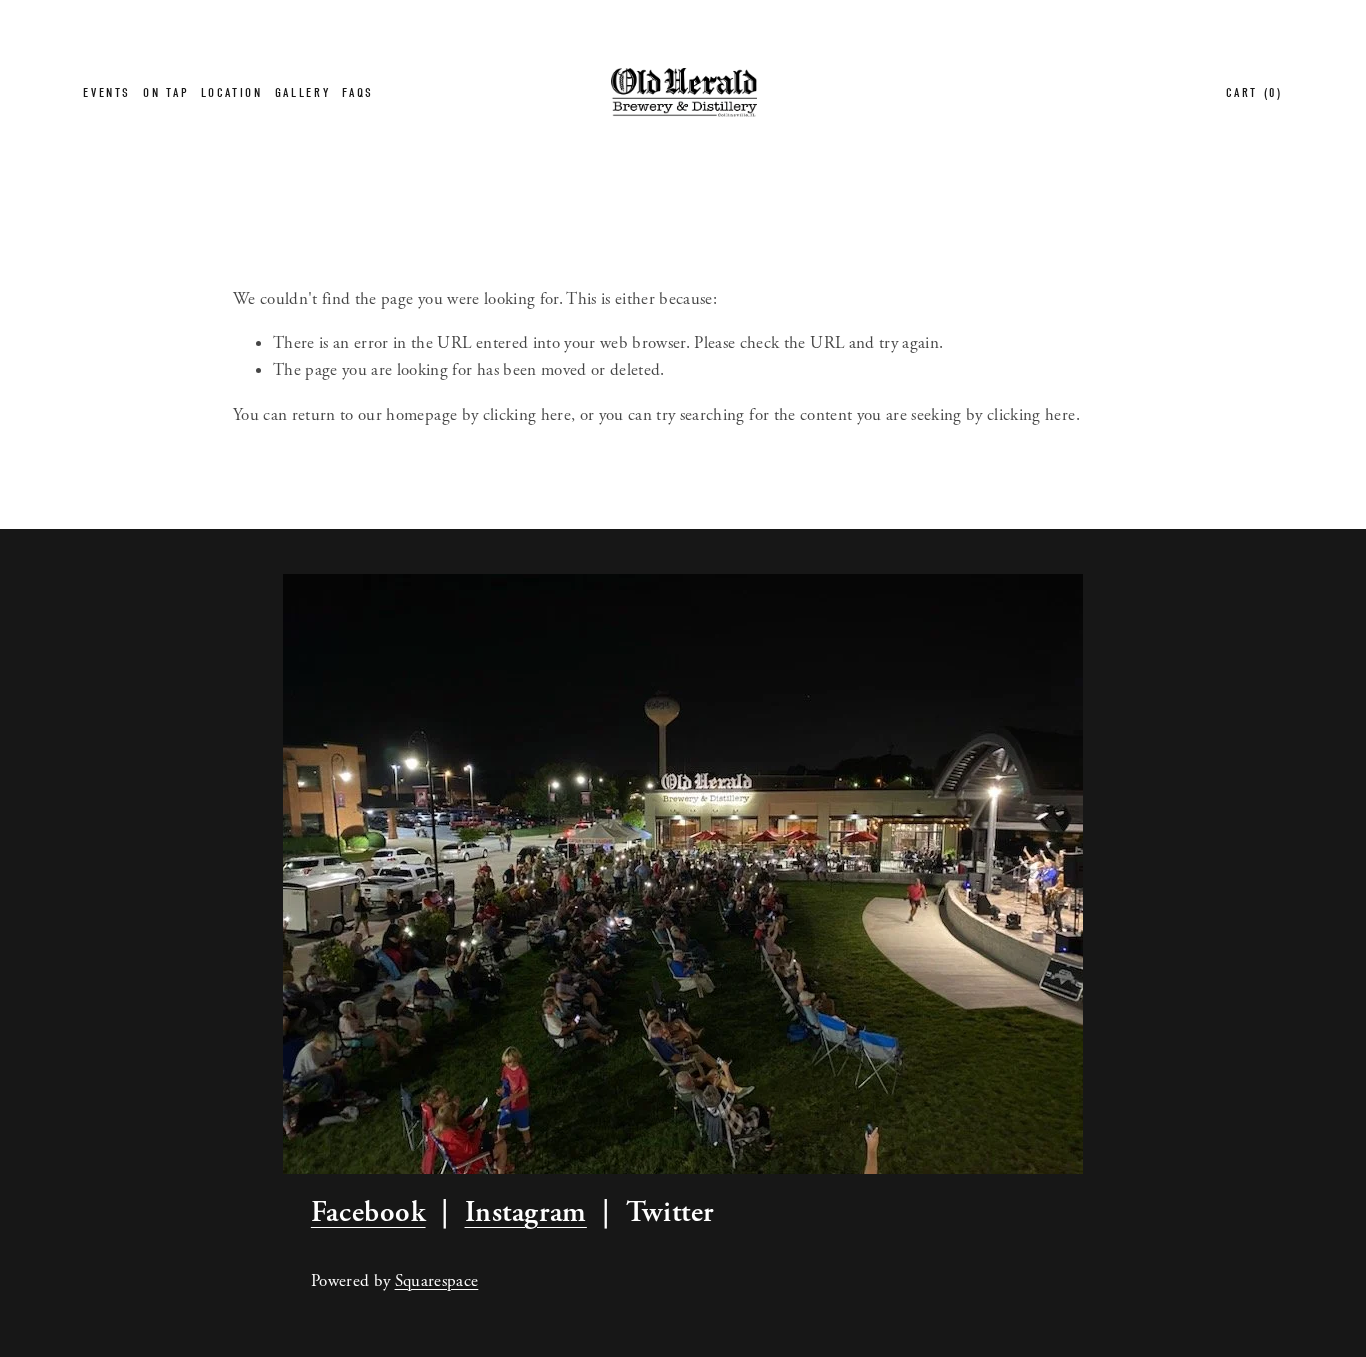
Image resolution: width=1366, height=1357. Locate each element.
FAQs (358, 92)
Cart (1254, 92)
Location (231, 92)
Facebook (368, 1212)
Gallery (302, 92)
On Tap (166, 92)
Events (107, 92)
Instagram (526, 1212)
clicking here (527, 415)
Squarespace (437, 1281)
